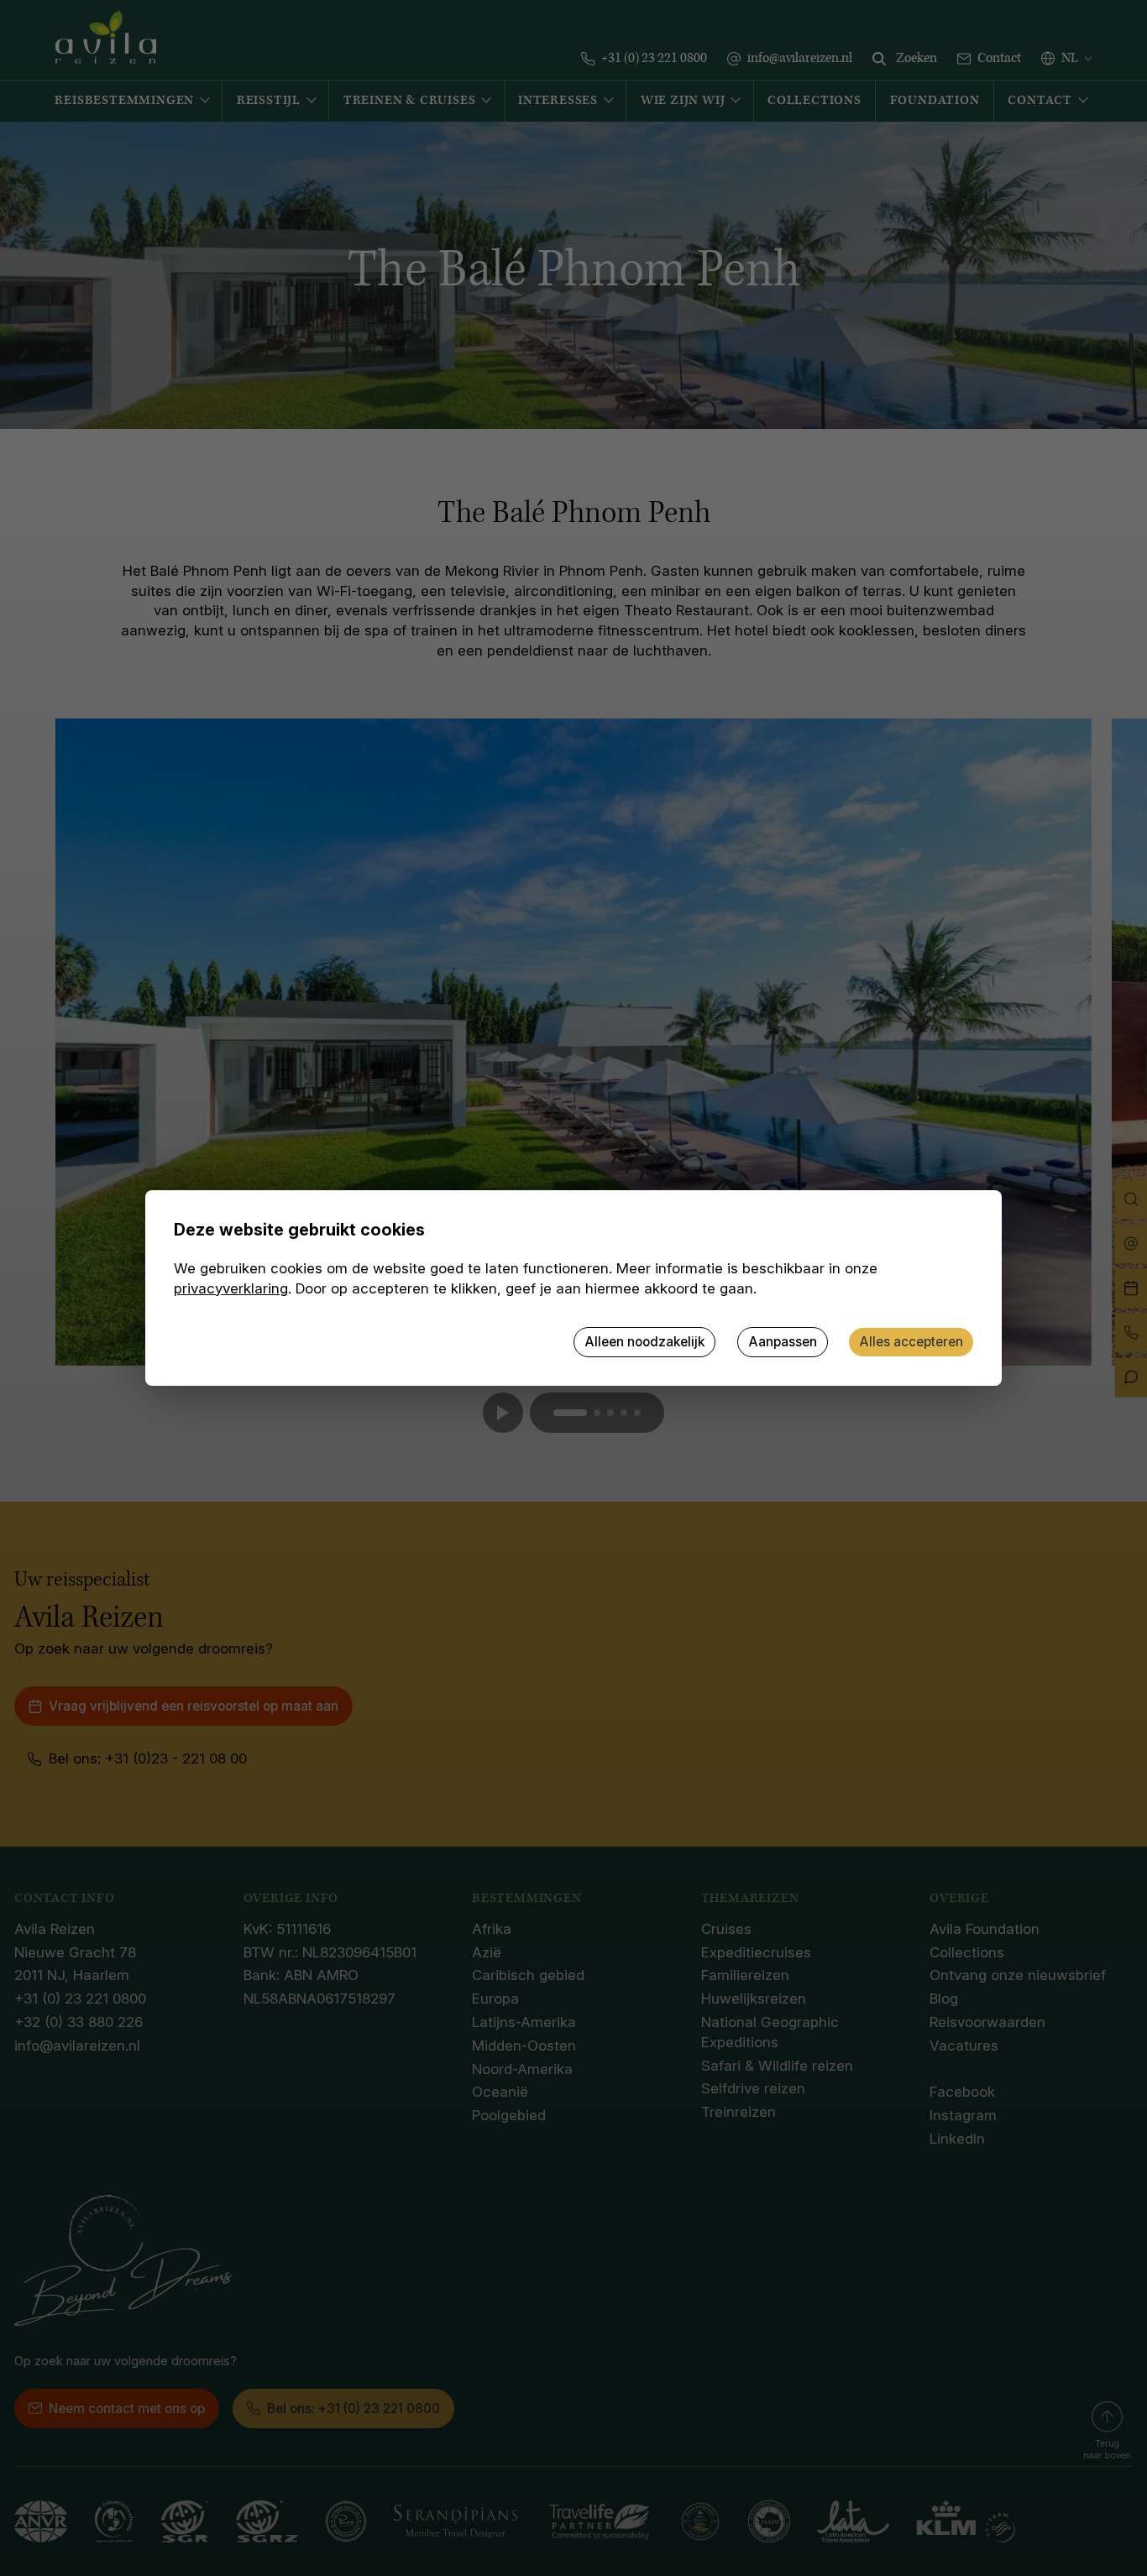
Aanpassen (783, 1342)
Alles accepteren (911, 1342)
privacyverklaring (231, 1288)
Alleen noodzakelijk (644, 1342)
